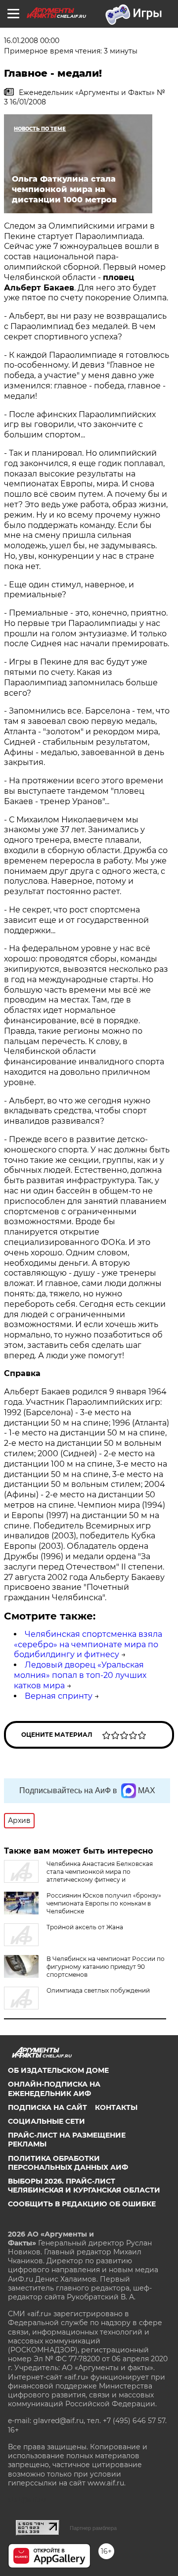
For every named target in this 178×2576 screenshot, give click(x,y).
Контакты (116, 2107)
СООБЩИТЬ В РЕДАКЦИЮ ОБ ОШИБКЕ (82, 2204)
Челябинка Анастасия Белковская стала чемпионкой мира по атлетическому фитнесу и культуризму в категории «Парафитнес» (78, 1876)
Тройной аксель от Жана (85, 1927)
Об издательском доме (58, 2070)
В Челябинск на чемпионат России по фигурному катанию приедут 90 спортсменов (106, 1967)
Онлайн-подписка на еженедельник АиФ (54, 2089)
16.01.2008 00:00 (32, 41)
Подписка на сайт (47, 2107)
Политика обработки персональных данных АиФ (68, 2163)
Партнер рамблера (93, 2528)
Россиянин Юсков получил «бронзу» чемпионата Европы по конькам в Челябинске (104, 1903)
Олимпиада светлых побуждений (98, 1990)
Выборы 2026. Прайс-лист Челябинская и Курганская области (84, 2186)
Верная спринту (59, 1696)
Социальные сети (46, 2121)
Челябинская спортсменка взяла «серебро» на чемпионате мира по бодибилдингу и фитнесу (88, 1645)
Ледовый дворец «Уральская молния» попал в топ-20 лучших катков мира (80, 1675)
